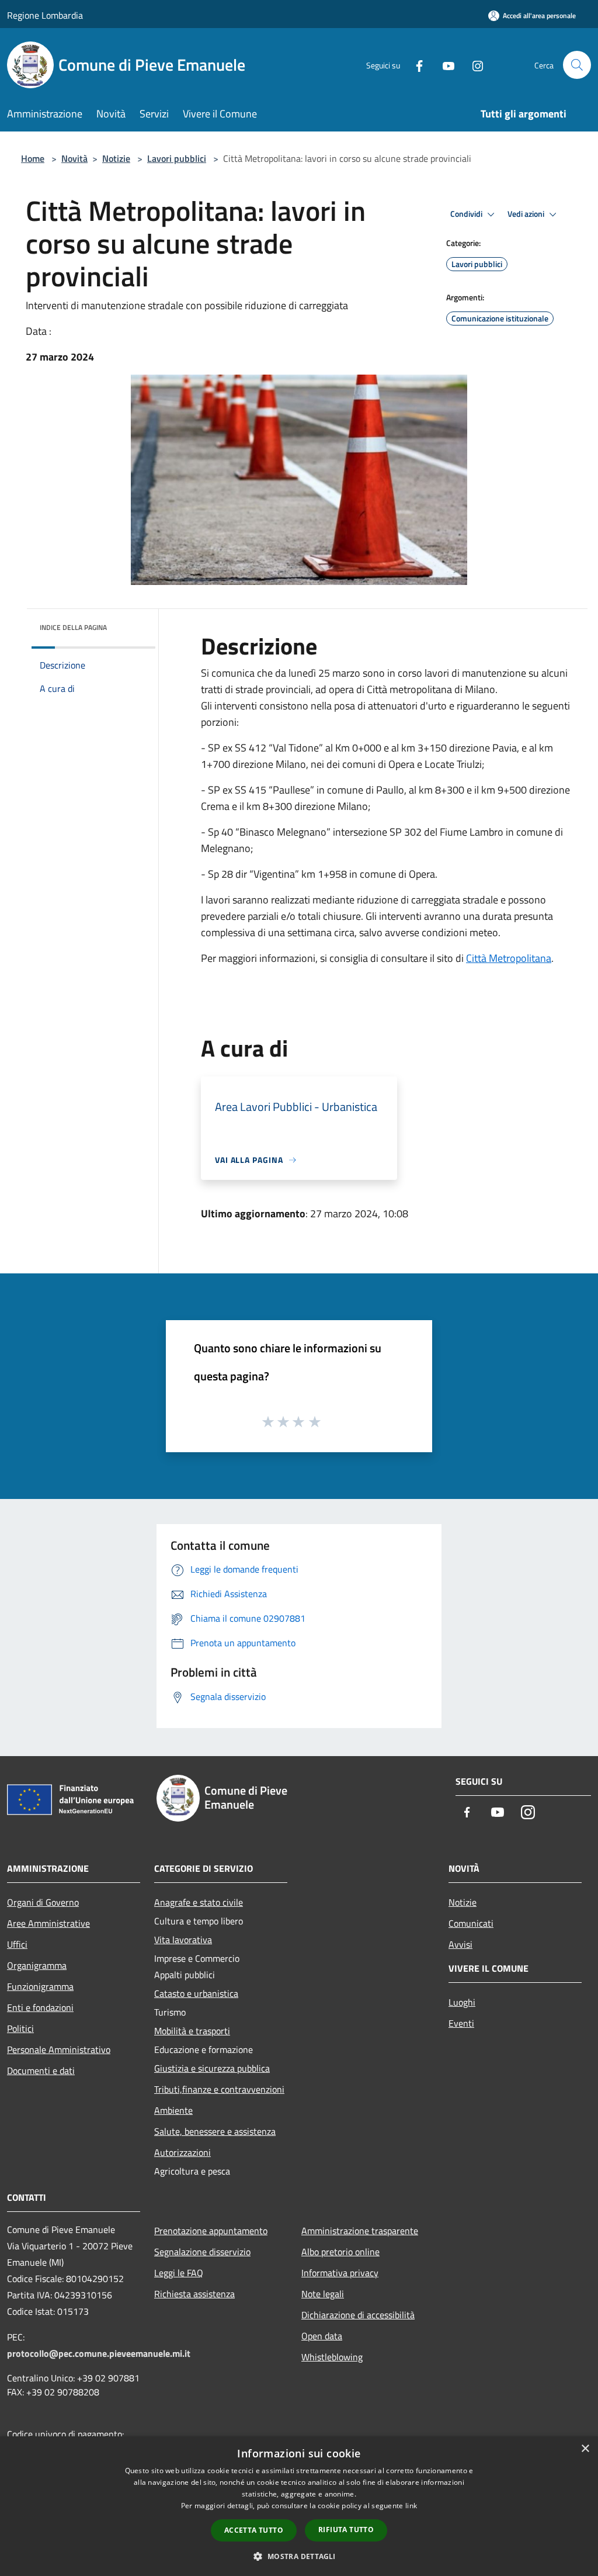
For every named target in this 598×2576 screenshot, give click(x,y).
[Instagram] (473, 65)
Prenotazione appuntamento (211, 2231)
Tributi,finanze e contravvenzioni (219, 2089)
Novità (74, 158)
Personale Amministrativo (59, 2049)
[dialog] (299, 2506)
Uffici (17, 1944)
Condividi (467, 214)
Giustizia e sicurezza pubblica (212, 2068)
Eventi (461, 2023)
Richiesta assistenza (194, 2294)
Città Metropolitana (509, 958)
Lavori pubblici (177, 158)
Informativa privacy (340, 2273)
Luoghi (462, 2002)
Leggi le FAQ (179, 2273)
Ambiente (173, 2110)
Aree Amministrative (48, 1923)
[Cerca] (577, 65)
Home (33, 158)
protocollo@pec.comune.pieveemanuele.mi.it (99, 2353)
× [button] (585, 2449)
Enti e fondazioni (40, 2007)
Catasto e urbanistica (196, 1993)
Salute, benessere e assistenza (215, 2131)
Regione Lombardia (45, 15)
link (411, 2506)
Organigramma (37, 1965)
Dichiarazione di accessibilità (358, 2315)
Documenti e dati (41, 2071)
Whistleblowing (332, 2357)
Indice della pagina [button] (73, 627)
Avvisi (460, 1944)
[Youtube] (444, 65)
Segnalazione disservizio (202, 2252)
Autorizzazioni (182, 2152)
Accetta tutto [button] (254, 2530)
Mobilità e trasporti (192, 2031)
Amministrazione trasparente (360, 2231)
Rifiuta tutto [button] (346, 2530)
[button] (299, 2556)
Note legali (323, 2294)
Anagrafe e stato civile (199, 1902)
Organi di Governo (43, 1902)
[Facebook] (415, 65)
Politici (20, 2028)
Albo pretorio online (340, 2252)
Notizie (116, 158)
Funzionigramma (40, 1986)
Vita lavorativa (183, 1940)
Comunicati (471, 1923)
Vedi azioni (527, 214)
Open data (322, 2336)
